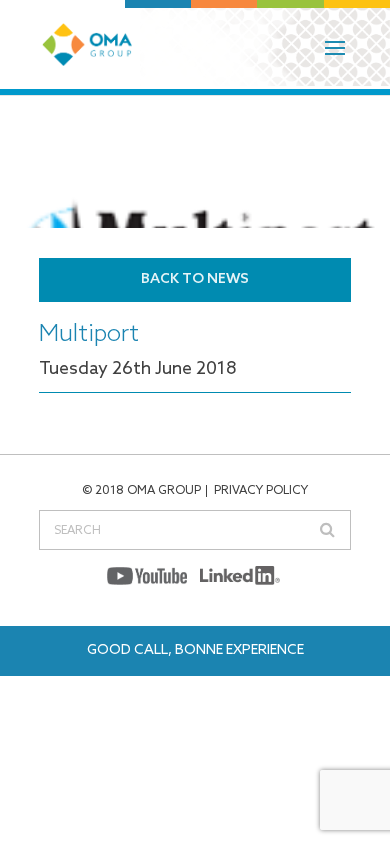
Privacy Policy (261, 491)
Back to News (195, 279)
